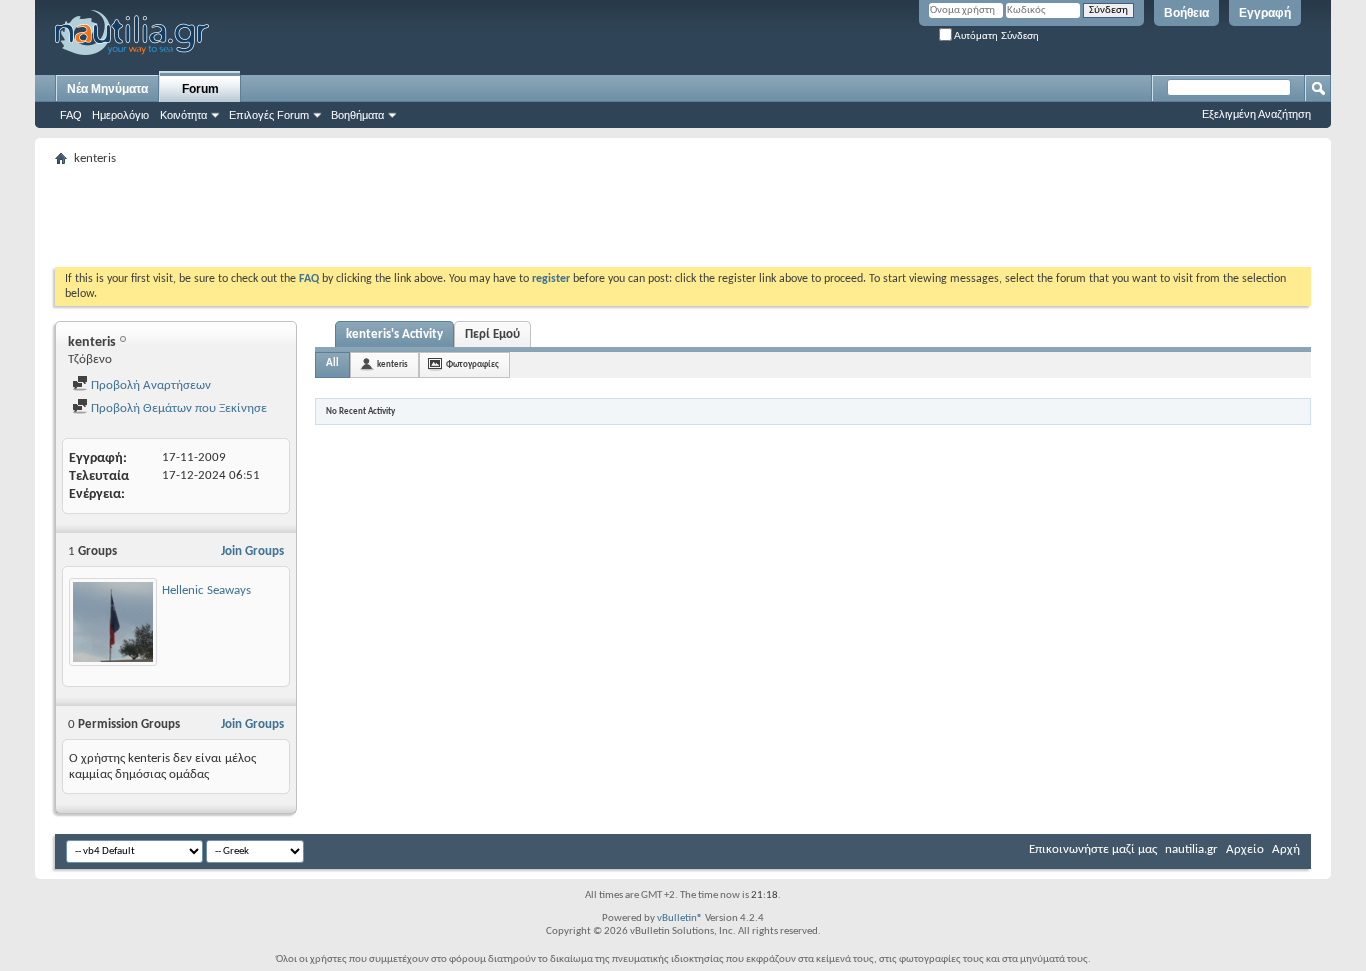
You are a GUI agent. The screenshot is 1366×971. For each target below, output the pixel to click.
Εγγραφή (1265, 13)
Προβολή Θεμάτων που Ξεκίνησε (177, 408)
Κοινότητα (183, 115)
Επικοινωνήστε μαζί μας (1093, 849)
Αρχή (1286, 849)
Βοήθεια (1186, 13)
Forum (200, 89)
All (332, 363)
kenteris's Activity (394, 334)
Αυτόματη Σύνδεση (995, 35)
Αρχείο (1245, 849)
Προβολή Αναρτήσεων (149, 385)
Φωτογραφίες (472, 364)
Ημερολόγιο (120, 115)
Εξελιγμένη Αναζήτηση (1256, 114)
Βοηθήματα (357, 115)
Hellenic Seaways (206, 590)
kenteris (392, 364)
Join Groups (252, 551)
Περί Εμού (492, 334)
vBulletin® (680, 918)
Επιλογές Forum (269, 115)
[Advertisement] (419, 217)
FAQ (71, 115)
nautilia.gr (1191, 849)
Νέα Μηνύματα (107, 89)
